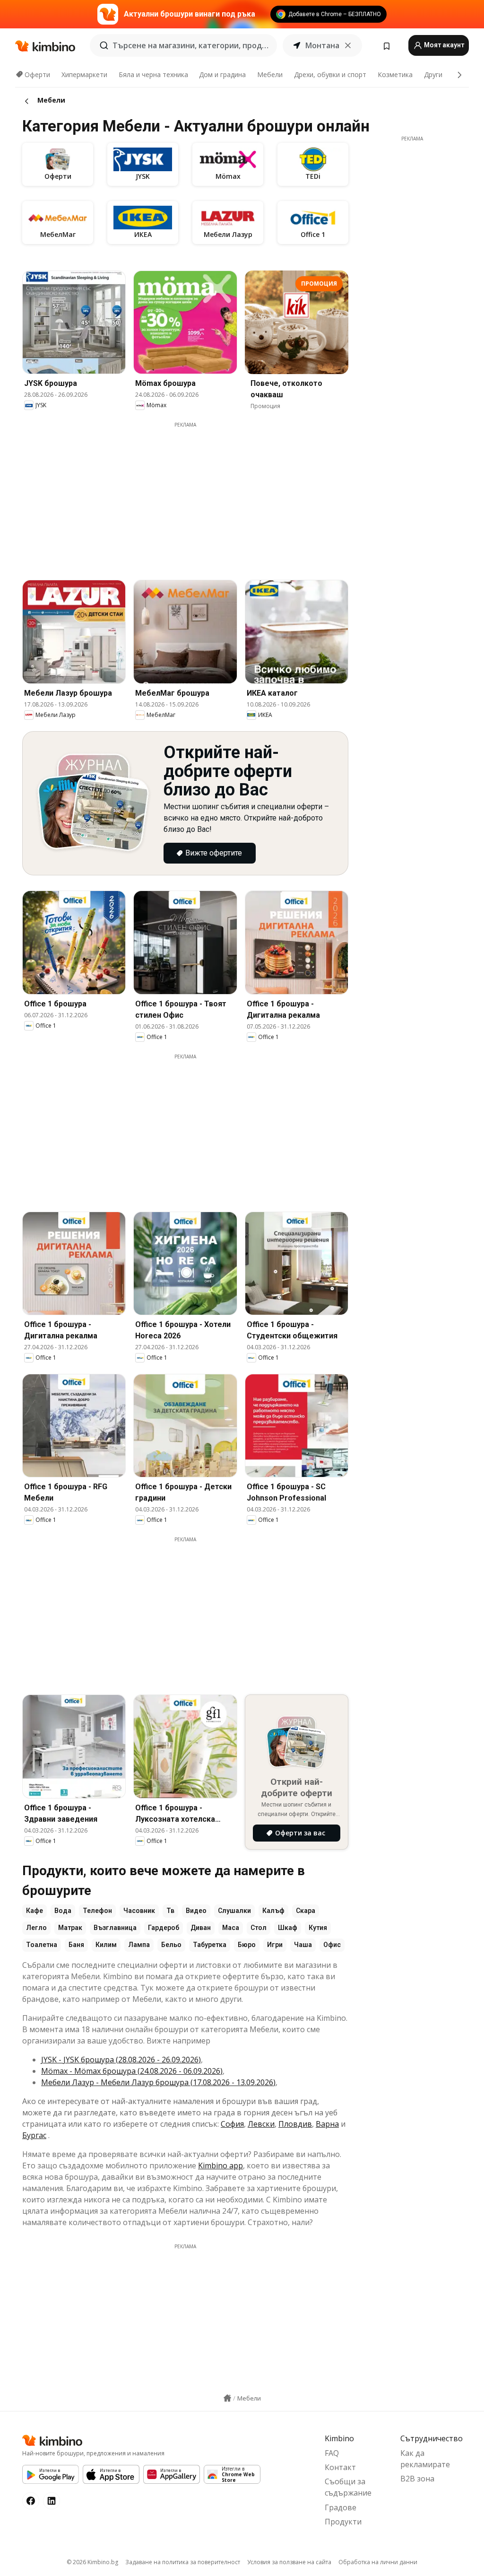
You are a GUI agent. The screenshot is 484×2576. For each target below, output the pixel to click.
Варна (327, 2124)
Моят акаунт (443, 45)
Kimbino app (220, 2166)
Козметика (395, 74)
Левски (261, 2124)
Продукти (343, 2522)
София (232, 2124)
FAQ (332, 2453)
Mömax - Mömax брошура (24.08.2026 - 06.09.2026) (132, 2071)
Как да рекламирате (425, 2459)
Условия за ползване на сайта (289, 2562)
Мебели (270, 74)
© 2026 (92, 2562)
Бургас (34, 2135)
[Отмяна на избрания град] (348, 45)
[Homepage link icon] (227, 2398)
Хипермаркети (84, 74)
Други (433, 74)
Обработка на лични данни (378, 2562)
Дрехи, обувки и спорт (330, 74)
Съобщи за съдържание (348, 2487)
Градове (341, 2507)
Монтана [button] (322, 45)
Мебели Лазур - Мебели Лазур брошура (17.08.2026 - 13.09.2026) (158, 2082)
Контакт (340, 2467)
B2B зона (417, 2479)
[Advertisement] (192, 495)
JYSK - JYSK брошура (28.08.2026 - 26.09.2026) (121, 2060)
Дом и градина (222, 74)
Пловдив (295, 2124)
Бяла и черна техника (153, 74)
